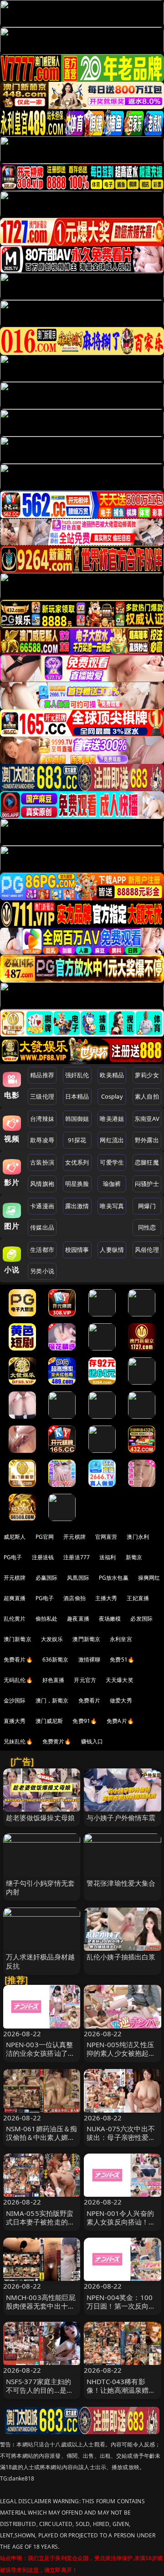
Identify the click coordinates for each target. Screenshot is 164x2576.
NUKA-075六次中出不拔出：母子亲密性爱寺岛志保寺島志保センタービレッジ (121, 2142)
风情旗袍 (42, 1184)
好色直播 (54, 1680)
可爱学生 (112, 1162)
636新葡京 (56, 1660)
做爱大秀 (121, 1700)
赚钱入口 (92, 1741)
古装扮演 (42, 1162)
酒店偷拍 (74, 1598)
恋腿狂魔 (147, 1162)
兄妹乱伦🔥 (18, 1741)
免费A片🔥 (120, 1721)
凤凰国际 (78, 1578)
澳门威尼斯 (49, 1721)
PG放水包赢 (114, 1578)
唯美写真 (112, 1206)
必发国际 (141, 1619)
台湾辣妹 (42, 1119)
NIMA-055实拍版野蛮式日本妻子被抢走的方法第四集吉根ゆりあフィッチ (41, 2226)
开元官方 (85, 1680)
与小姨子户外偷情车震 (121, 1818)
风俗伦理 (147, 1250)
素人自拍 (147, 1096)
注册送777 (77, 1557)
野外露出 (147, 1140)
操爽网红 (149, 1578)
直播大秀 (15, 1721)
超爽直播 (15, 1598)
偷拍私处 (47, 1619)
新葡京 (134, 1557)
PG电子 (13, 1557)
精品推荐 (42, 1075)
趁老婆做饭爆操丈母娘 (41, 1818)
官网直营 (106, 1537)
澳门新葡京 (18, 1639)
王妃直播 (138, 1598)
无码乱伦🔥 (18, 1680)
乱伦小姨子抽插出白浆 (121, 1957)
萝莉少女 (147, 1075)
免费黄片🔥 (57, 1741)
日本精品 (77, 1096)
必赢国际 (47, 1578)
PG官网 (45, 1537)
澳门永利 (138, 1537)
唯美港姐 (112, 1119)
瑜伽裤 (112, 1184)
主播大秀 (106, 1598)
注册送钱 (43, 1557)
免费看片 (90, 1700)
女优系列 (77, 1162)
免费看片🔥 (18, 1660)
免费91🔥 (85, 1721)
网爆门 (147, 1206)
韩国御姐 (77, 1119)
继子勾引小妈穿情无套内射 (41, 1887)
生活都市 (42, 1250)
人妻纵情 (112, 1250)
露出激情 (77, 1206)
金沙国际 (15, 1700)
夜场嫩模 (110, 1619)
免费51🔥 (122, 1660)
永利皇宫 (121, 1639)
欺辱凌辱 (42, 1140)
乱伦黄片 (15, 1619)
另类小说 (42, 1271)
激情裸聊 (90, 1660)
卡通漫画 (42, 1206)
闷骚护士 (147, 1184)
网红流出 (112, 1140)
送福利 (108, 1557)
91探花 (77, 1140)
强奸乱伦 (77, 1075)
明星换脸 (77, 1184)
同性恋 (147, 1227)
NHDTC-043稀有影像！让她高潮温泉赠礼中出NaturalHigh (121, 2390)
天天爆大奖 (120, 1680)
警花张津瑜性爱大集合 (121, 1883)
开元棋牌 (74, 1537)
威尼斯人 (15, 1537)
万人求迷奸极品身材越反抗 (41, 1961)
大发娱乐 (52, 1639)
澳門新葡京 (86, 1639)
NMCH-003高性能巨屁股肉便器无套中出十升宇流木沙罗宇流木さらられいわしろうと (41, 2310)
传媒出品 (42, 1227)
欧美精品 (112, 1075)
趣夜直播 (78, 1619)
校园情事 (77, 1250)
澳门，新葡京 (52, 1700)
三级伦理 (42, 1096)
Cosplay (112, 1096)
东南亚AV (147, 1119)
